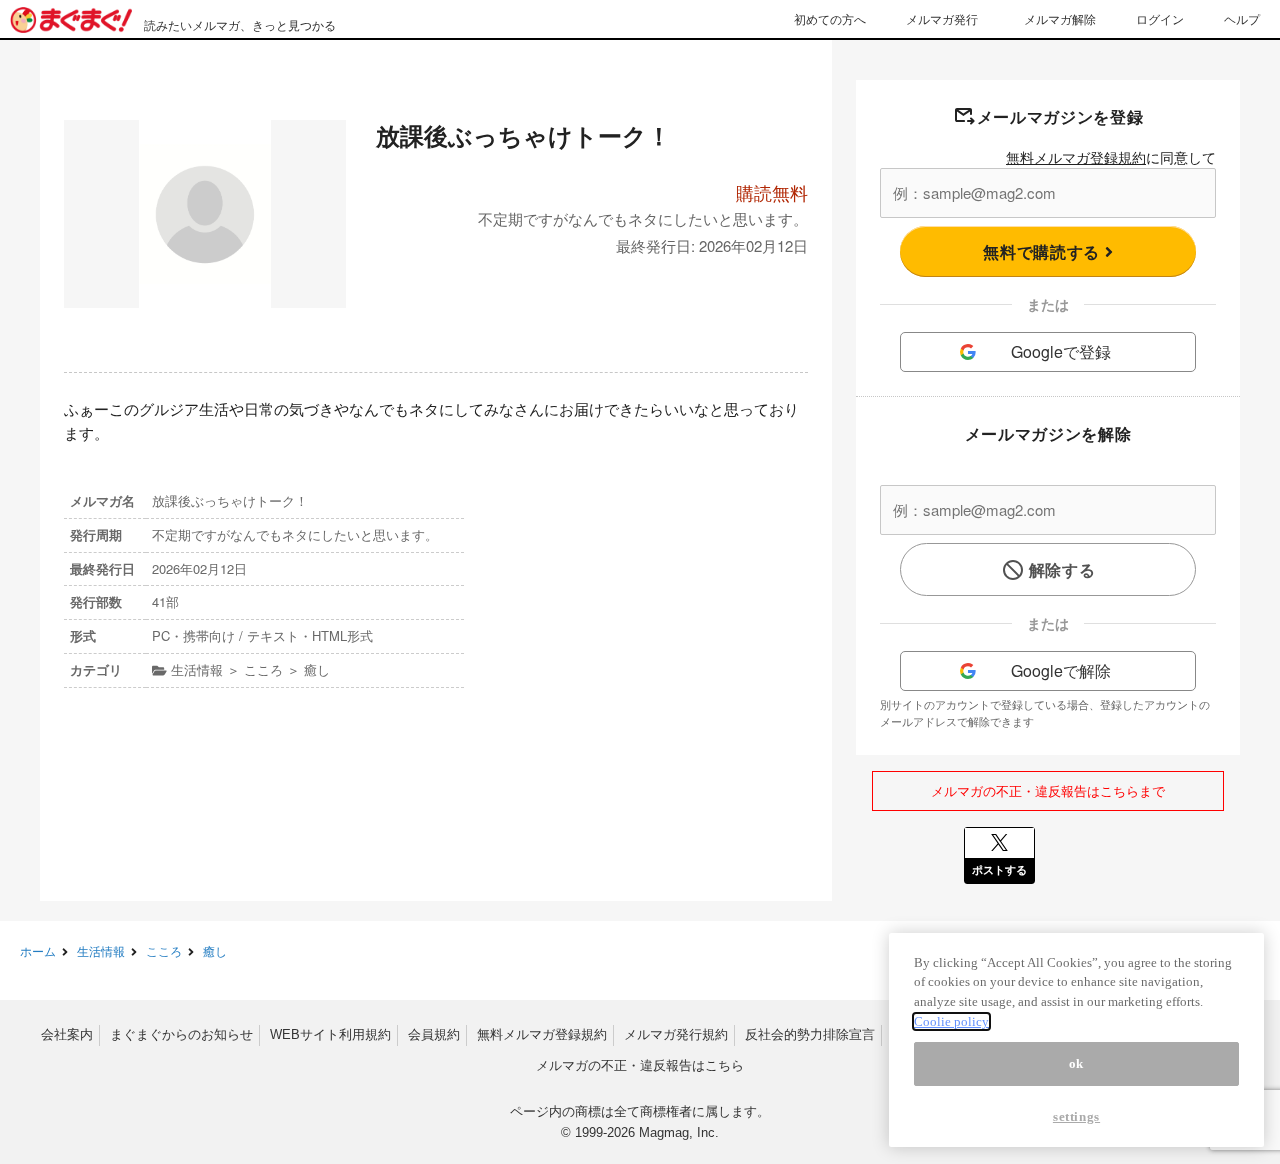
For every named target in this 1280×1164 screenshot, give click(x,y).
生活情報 (101, 950)
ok (1076, 1063)
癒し (215, 950)
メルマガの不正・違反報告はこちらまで (1048, 790)
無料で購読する (1043, 251)
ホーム (38, 950)
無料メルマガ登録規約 (1076, 157)
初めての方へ (830, 18)
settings (1076, 1116)
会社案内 (67, 1034)
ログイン (1160, 18)
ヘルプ (1242, 18)
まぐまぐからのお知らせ (181, 1034)
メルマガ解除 (1060, 18)
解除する (1062, 569)
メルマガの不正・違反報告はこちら (640, 1065)
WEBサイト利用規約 (330, 1034)
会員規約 (434, 1034)
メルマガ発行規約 (676, 1034)
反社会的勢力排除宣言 (810, 1034)
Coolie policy (951, 1021)
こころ (164, 950)
